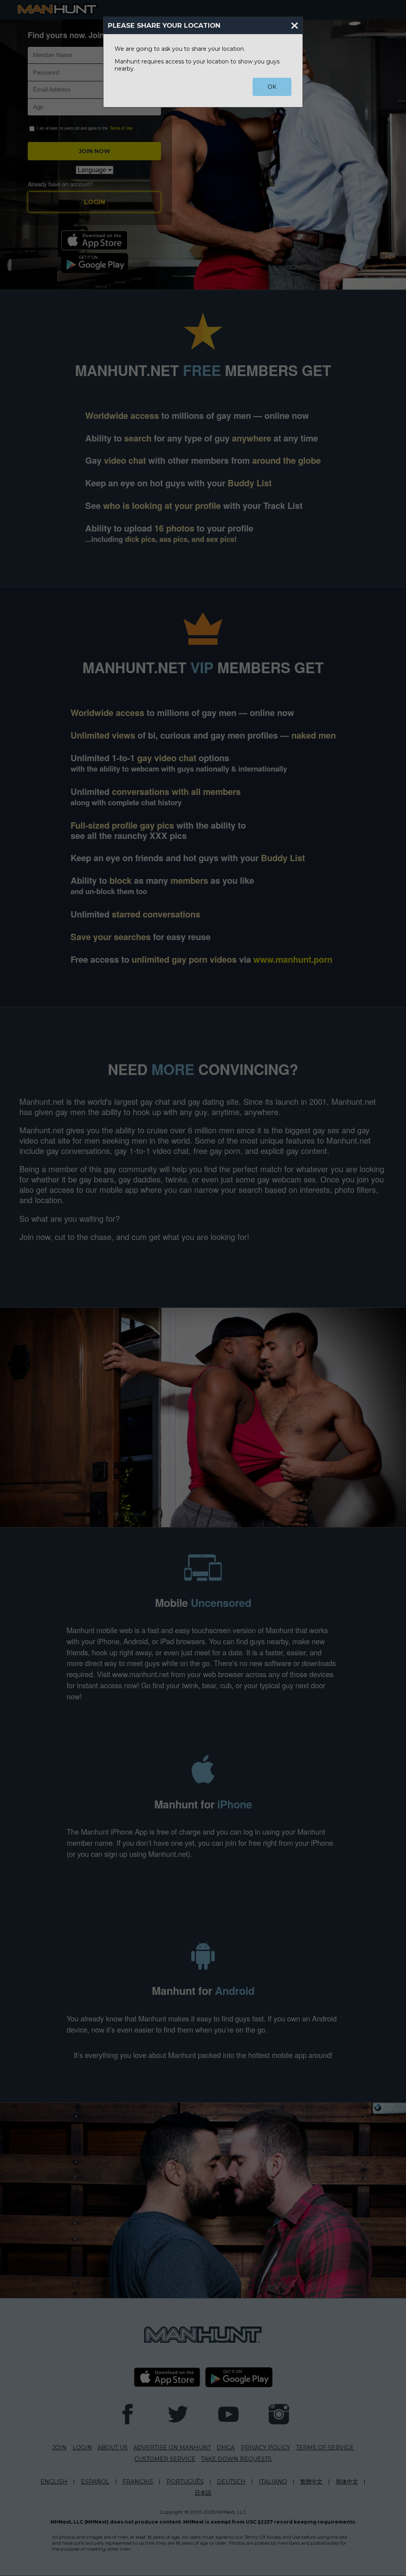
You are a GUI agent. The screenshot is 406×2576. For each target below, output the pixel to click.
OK (272, 87)
